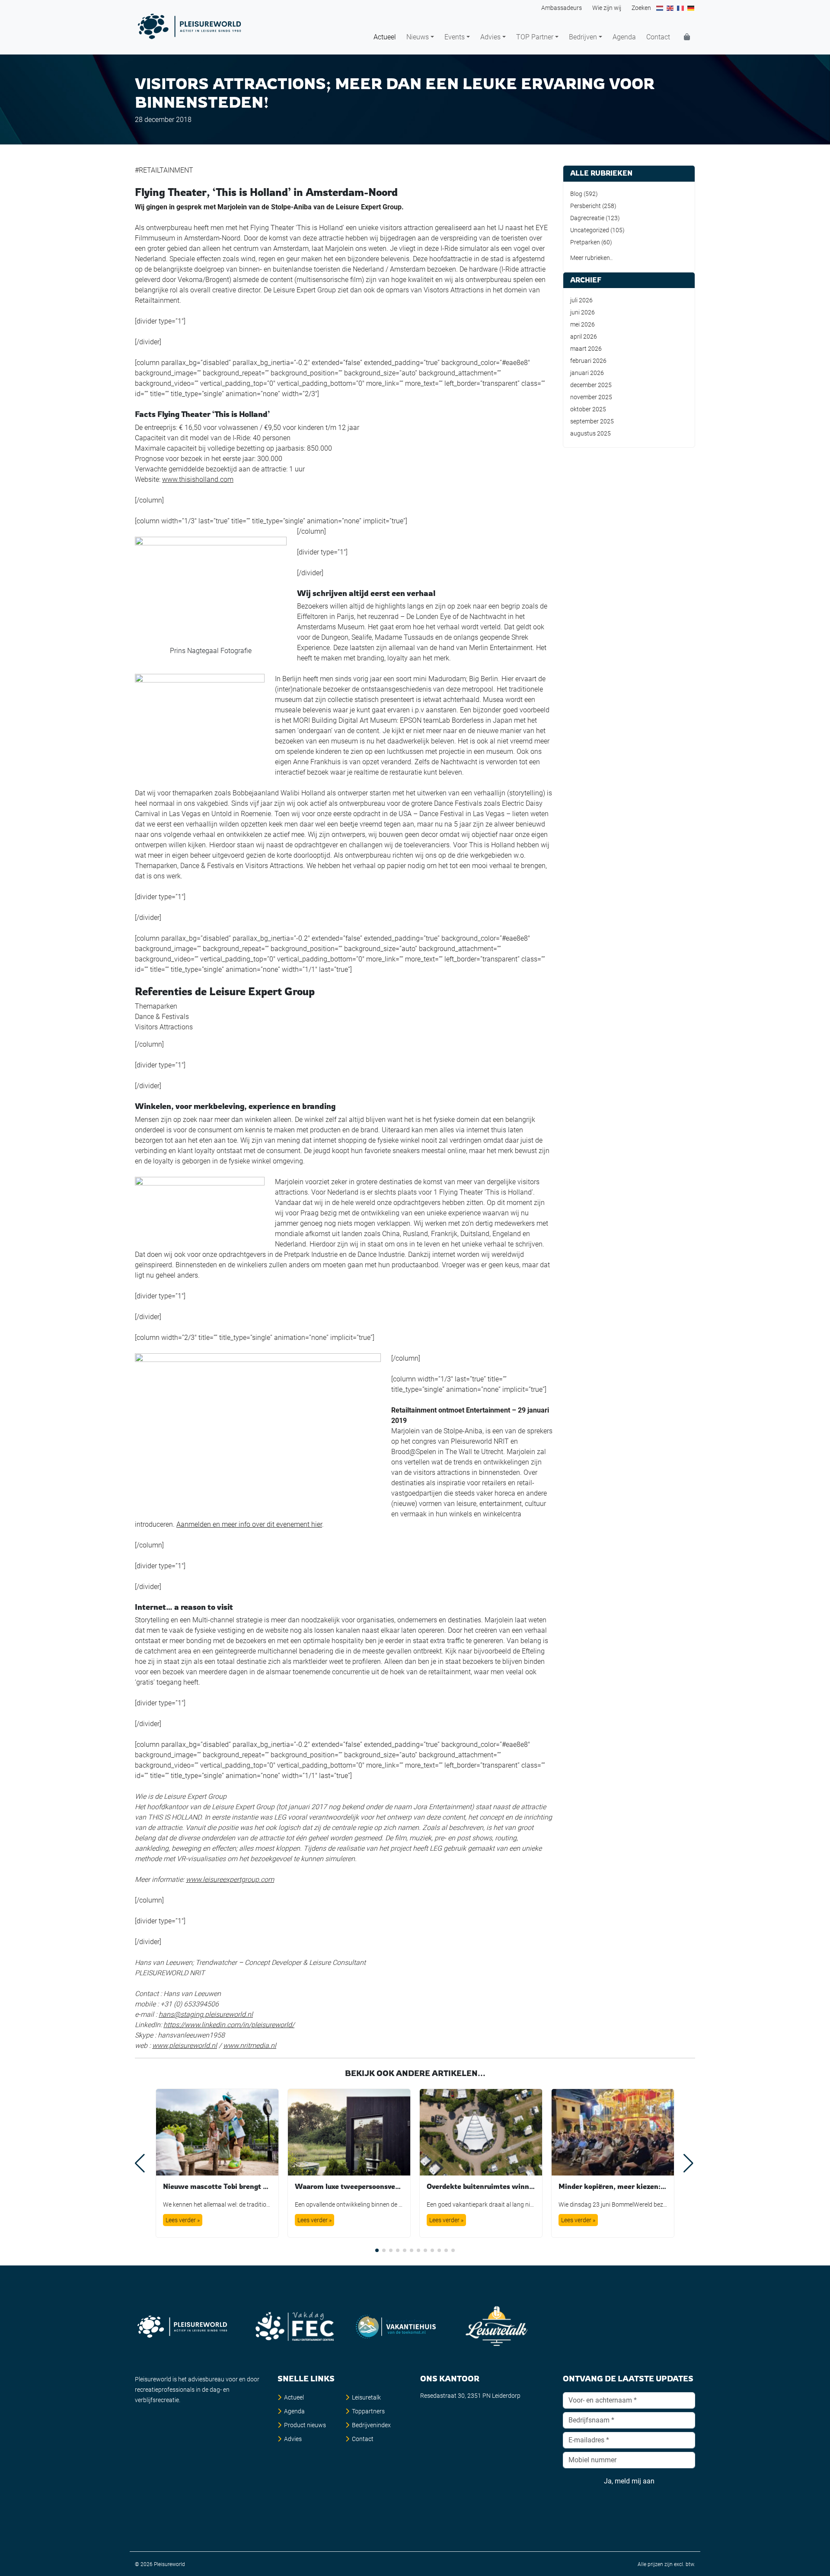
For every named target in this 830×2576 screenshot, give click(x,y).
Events (455, 37)
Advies (490, 37)
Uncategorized (590, 230)
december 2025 (591, 385)
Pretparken (585, 242)
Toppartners (368, 2411)
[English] (670, 8)
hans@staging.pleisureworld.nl (206, 2014)
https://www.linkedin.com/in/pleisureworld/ (229, 2025)
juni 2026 (583, 312)
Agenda (624, 37)
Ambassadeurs (562, 8)
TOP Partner (535, 37)
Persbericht (586, 206)
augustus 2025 (591, 433)
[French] (681, 8)
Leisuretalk (366, 2397)
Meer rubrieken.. (591, 258)
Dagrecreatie (587, 218)
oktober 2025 (588, 409)
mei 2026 (583, 324)
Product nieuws (305, 2425)
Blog (576, 194)
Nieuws (418, 37)
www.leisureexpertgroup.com (230, 1879)
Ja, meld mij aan (629, 2481)
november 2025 (591, 397)
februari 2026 (588, 361)
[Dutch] (660, 8)
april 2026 (584, 336)
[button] (377, 2250)
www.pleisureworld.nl (185, 2046)
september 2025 (592, 421)
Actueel (385, 37)
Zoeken (641, 8)
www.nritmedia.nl (250, 2046)
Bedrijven (583, 37)
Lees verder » (183, 2220)
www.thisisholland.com (198, 479)
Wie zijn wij (607, 8)
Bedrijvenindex (371, 2425)
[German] (691, 8)
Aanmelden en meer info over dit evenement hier (249, 1524)
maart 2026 (586, 349)
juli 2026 (581, 300)
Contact (658, 37)
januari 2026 (587, 373)
